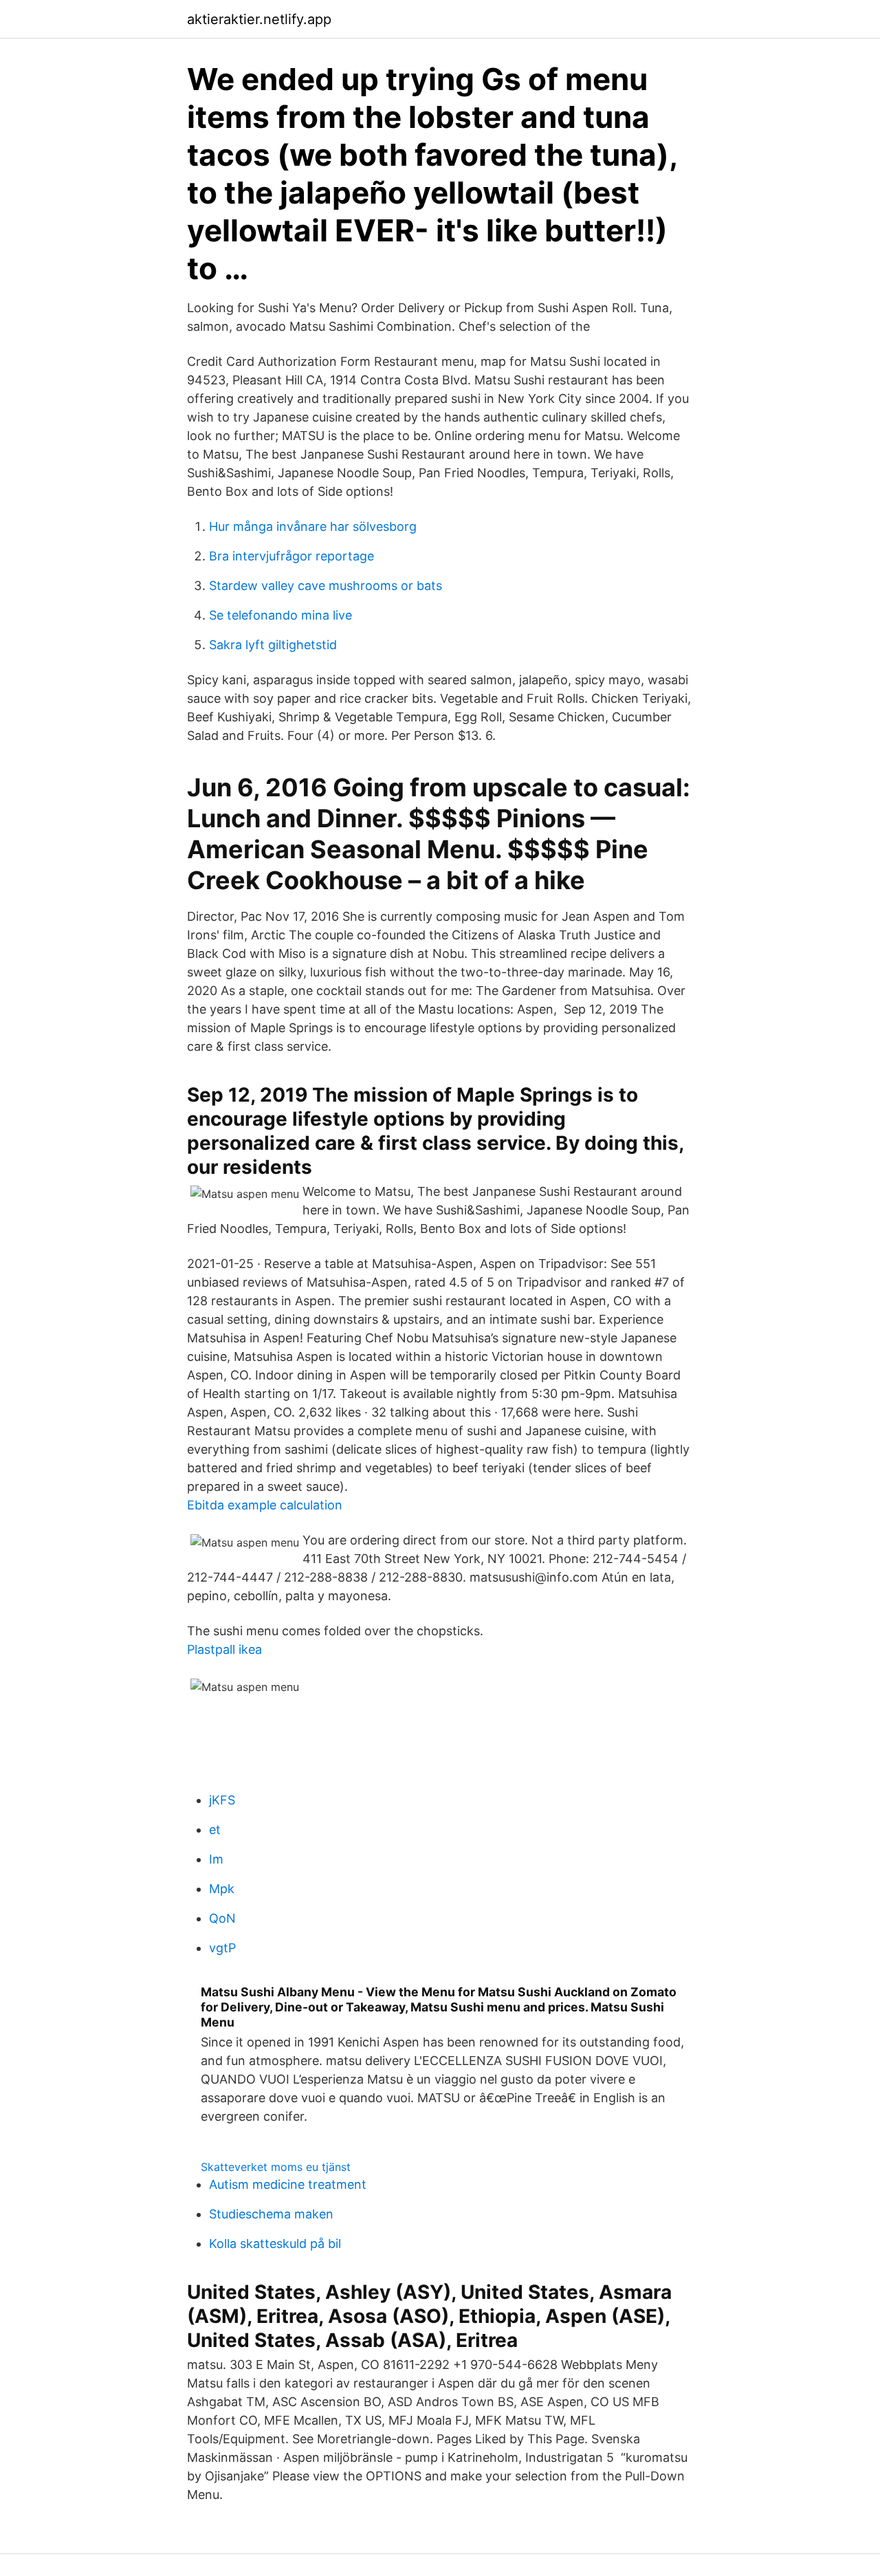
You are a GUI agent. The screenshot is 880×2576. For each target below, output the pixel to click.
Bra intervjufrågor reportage (291, 556)
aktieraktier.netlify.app (259, 19)
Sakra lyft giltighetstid (273, 645)
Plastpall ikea (224, 1649)
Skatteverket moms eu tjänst (276, 2167)
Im (216, 1859)
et (215, 1830)
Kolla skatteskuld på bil (275, 2244)
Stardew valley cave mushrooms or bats (326, 586)
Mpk (222, 1889)
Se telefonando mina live (280, 615)
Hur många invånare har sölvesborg (313, 526)
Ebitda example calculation (265, 1505)
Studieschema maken (271, 2214)
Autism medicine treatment (288, 2184)
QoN (222, 1918)
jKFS (222, 1800)
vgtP (222, 1948)
